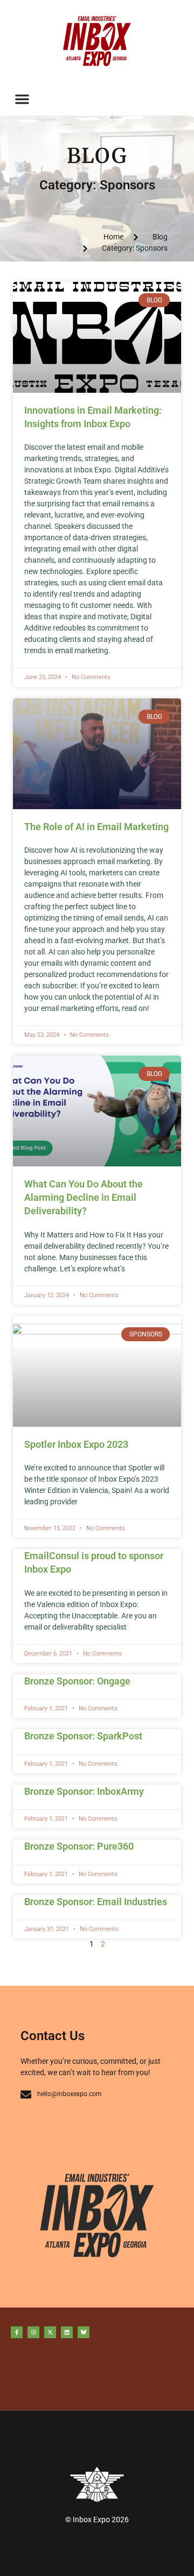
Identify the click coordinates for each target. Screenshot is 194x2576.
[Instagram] (33, 2332)
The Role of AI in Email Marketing (96, 827)
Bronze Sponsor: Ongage (77, 1681)
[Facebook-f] (17, 2332)
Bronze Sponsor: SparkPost (83, 1736)
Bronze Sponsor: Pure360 (79, 1846)
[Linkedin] (67, 2332)
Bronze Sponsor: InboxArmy (84, 1791)
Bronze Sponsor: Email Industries (96, 1902)
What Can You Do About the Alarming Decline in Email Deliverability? (84, 1197)
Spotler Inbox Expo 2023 (76, 1444)
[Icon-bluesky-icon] (84, 2332)
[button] (22, 99)
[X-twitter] (50, 2332)
